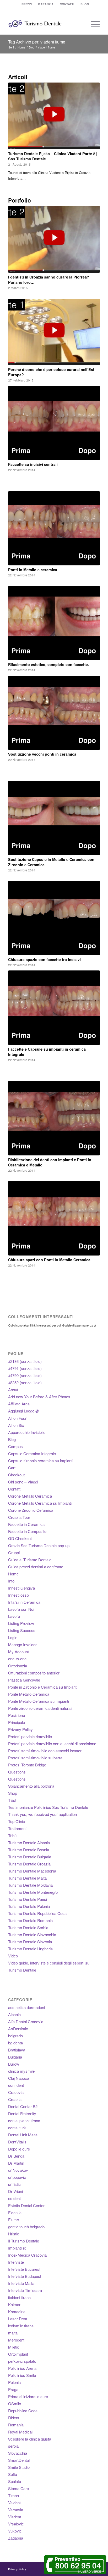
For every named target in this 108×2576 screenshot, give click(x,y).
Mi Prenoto (54, 1309)
